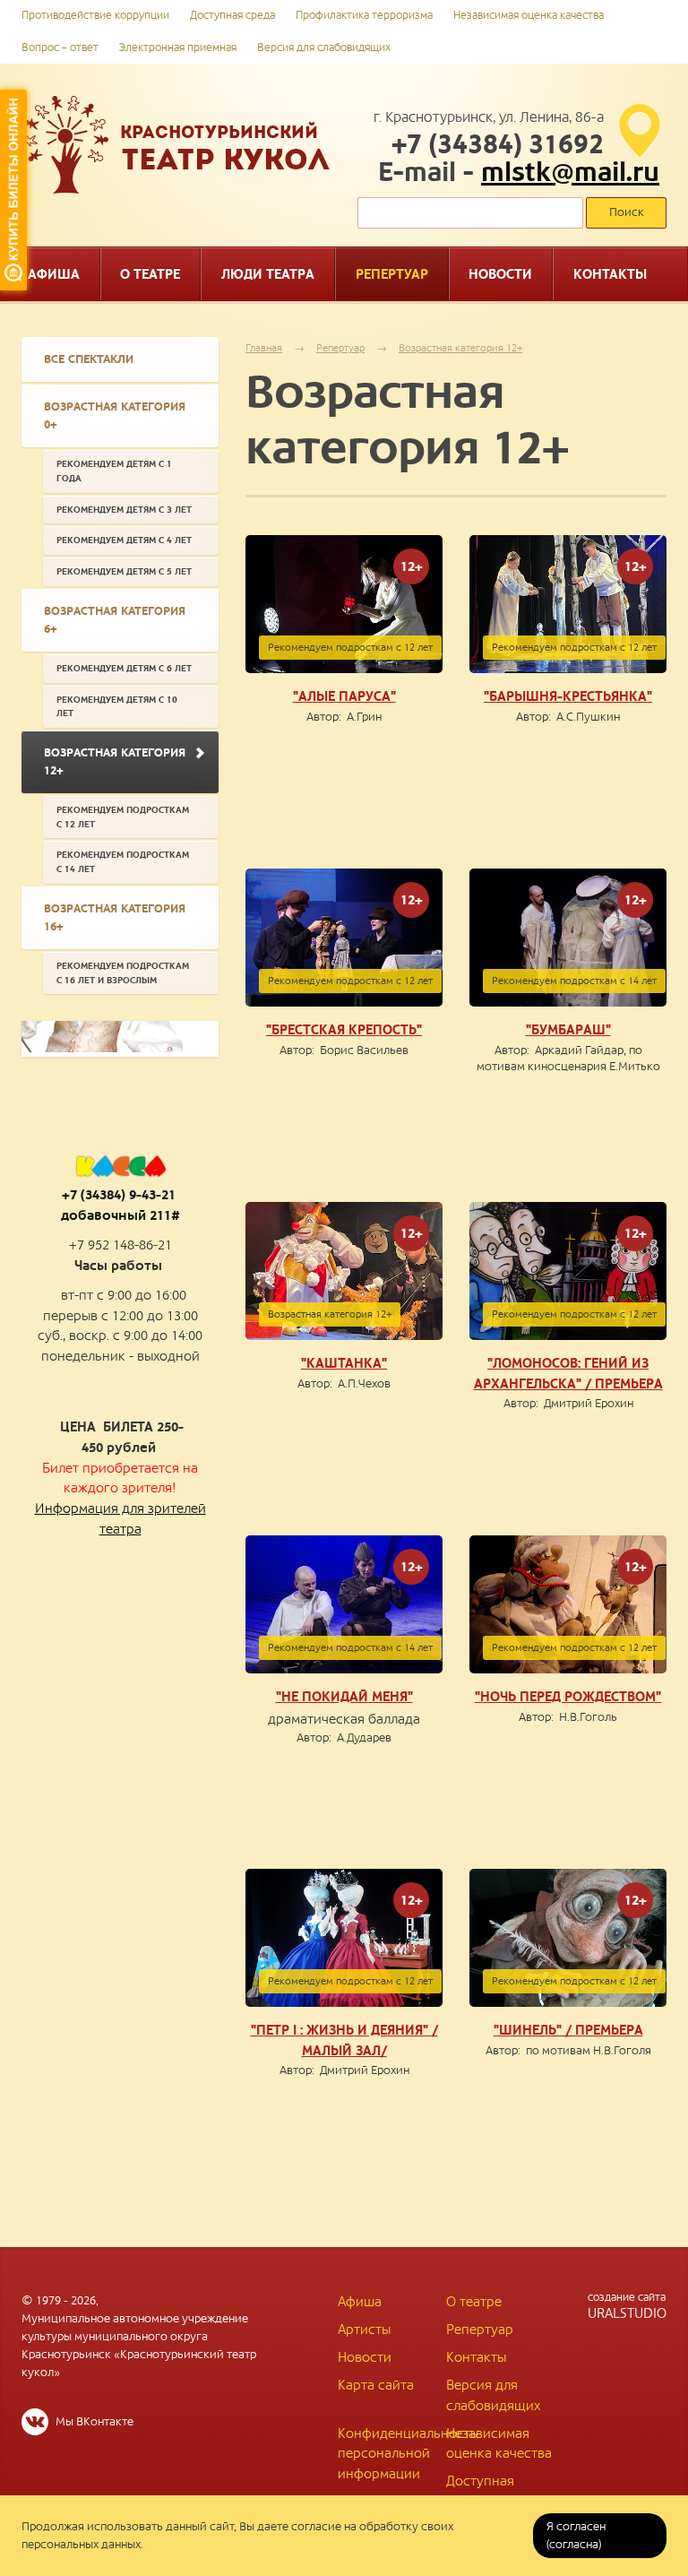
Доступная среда (232, 16)
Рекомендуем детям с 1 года (114, 471)
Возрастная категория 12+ (460, 348)
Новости (365, 2357)
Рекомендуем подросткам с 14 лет (123, 862)
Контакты (476, 2357)
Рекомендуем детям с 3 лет (124, 510)
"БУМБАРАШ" (568, 1030)
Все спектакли (89, 359)
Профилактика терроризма (364, 16)
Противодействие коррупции (95, 16)
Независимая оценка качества (529, 16)
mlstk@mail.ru (570, 173)
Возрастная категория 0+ (115, 416)
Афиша (360, 2302)
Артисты (364, 2330)
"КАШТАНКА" (344, 1363)
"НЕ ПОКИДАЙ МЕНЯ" (344, 1697)
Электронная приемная (178, 48)
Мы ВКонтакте (93, 2422)
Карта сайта (376, 2385)
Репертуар (340, 348)
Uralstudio (627, 2306)
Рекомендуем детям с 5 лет (124, 571)
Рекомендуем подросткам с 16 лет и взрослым (123, 973)
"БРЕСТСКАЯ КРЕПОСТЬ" (344, 1030)
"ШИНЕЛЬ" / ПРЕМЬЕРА (568, 2030)
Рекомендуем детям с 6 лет (124, 668)
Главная (264, 348)
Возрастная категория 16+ (115, 918)
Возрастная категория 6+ (115, 620)
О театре (474, 2302)
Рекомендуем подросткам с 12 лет (123, 817)
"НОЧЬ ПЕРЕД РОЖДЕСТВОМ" (568, 1697)
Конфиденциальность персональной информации (408, 2454)
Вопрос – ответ (60, 48)
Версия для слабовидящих (324, 48)
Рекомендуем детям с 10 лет (117, 707)
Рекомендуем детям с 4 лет (124, 540)
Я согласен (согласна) (576, 2536)
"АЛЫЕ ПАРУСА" (344, 696)
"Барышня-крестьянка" (568, 696)
